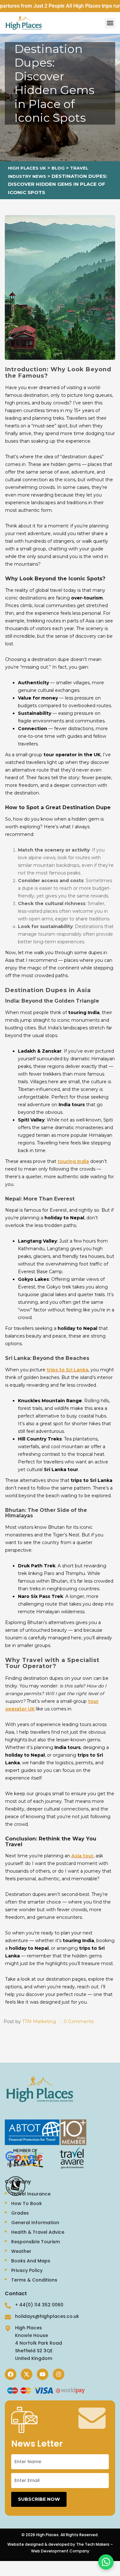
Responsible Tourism (36, 2242)
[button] (110, 23)
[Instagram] (59, 2374)
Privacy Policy (27, 2270)
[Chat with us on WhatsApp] (106, 2562)
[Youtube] (43, 2374)
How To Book (27, 2203)
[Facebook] (11, 2374)
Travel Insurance (31, 2194)
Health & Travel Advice (38, 2232)
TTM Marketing (39, 2021)
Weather (21, 2251)
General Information (35, 2223)
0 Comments (79, 2021)
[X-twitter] (27, 2374)
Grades (20, 2213)
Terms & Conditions (34, 2280)
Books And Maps (31, 2261)
